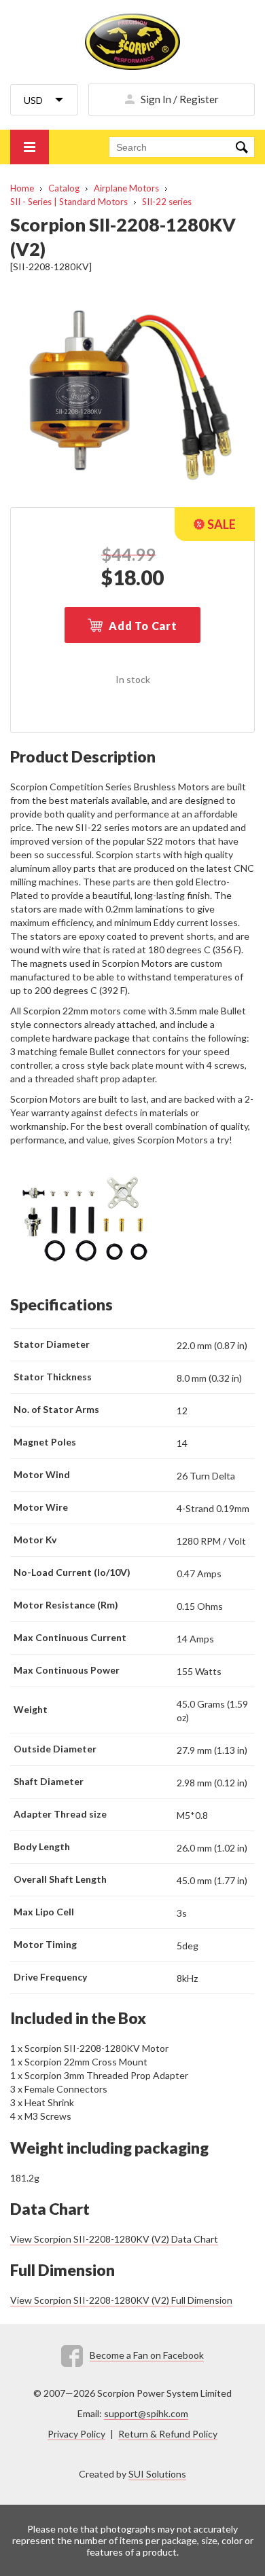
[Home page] (132, 42)
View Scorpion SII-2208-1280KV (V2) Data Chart (114, 2239)
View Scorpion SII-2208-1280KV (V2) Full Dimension (121, 2300)
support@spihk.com (146, 2413)
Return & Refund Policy (168, 2434)
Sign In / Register (180, 99)
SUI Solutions (157, 2474)
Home (22, 188)
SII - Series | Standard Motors (69, 202)
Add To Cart (143, 626)
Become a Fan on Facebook (147, 2355)
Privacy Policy (76, 2434)
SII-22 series (167, 202)
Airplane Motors (126, 188)
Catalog (64, 188)
